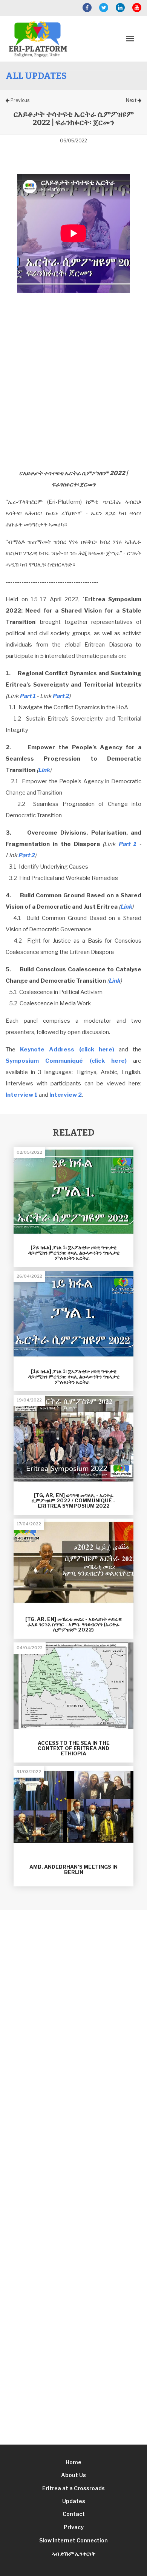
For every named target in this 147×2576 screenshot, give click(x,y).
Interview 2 (66, 1095)
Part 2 (61, 696)
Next (132, 100)
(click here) (67, 1050)
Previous (19, 100)
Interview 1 (22, 1095)
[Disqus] (73, 2076)
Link (44, 770)
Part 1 (28, 696)
